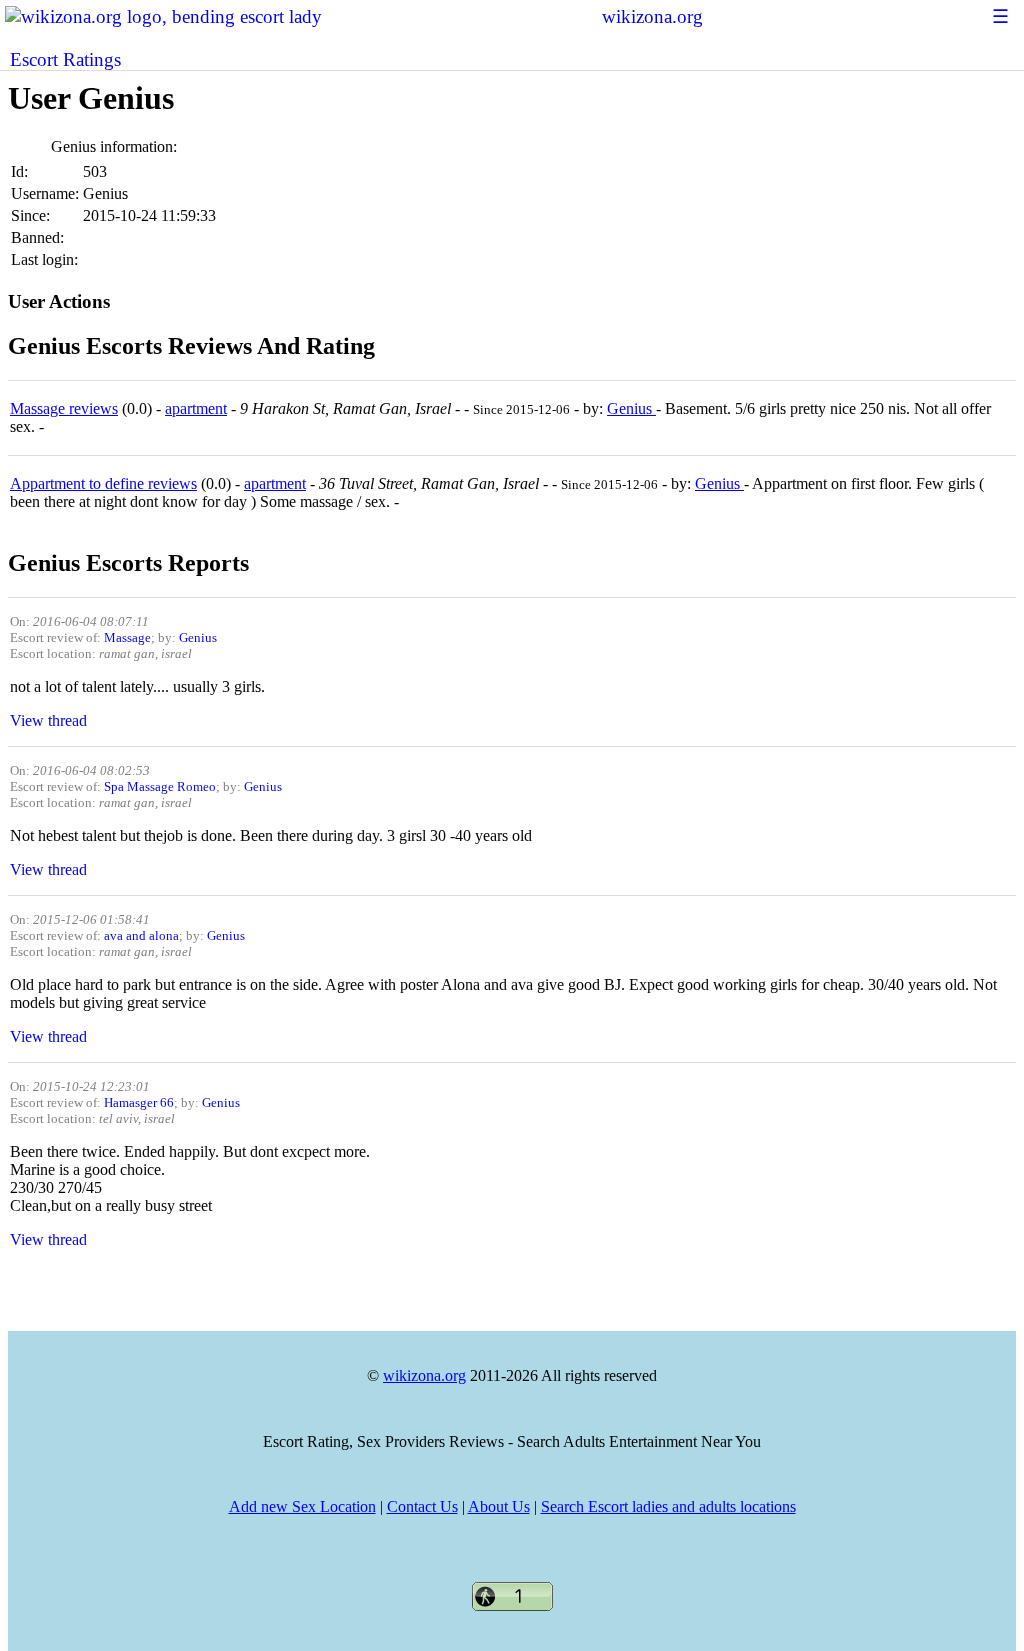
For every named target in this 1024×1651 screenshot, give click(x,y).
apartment (196, 408)
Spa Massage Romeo (160, 786)
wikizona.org (652, 16)
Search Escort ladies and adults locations (668, 1506)
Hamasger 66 (139, 1102)
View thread (48, 720)
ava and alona (141, 935)
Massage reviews (64, 408)
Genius (631, 408)
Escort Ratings (65, 59)
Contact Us (422, 1506)
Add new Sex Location (302, 1506)
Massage (127, 637)
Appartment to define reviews (103, 483)
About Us (499, 1506)
